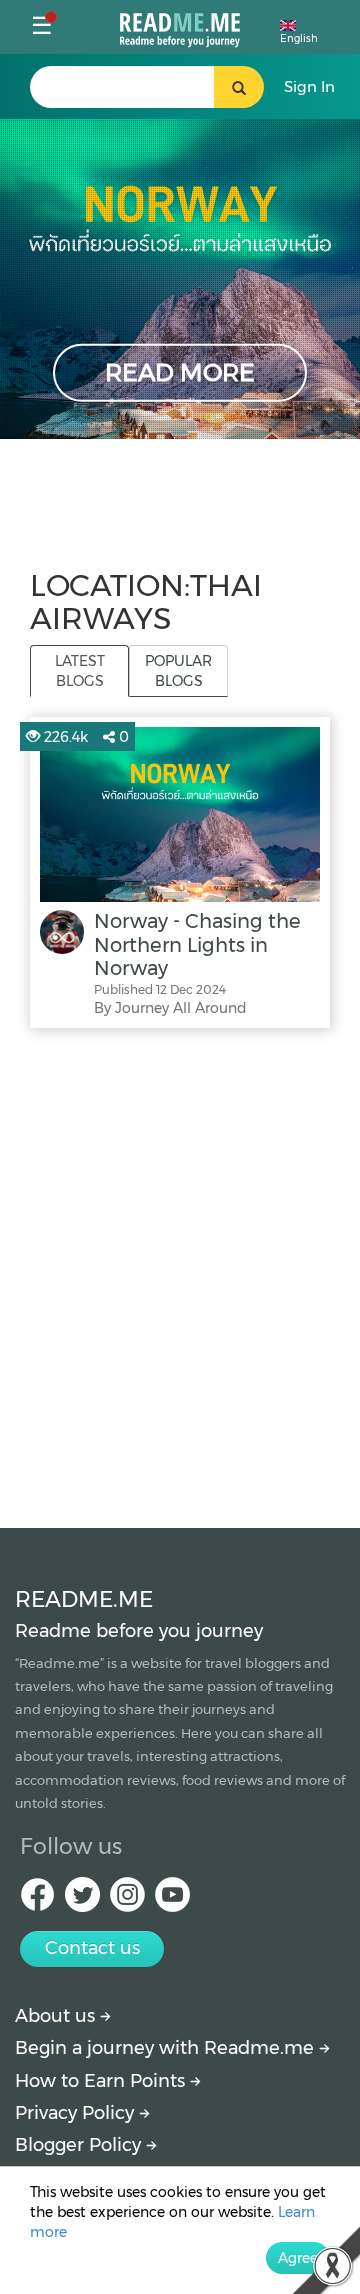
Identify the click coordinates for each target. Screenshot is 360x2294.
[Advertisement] (180, 1273)
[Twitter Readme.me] (82, 1900)
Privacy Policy (77, 2113)
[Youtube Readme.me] (172, 1900)
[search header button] (239, 87)
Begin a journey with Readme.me (167, 2048)
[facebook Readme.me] (37, 1900)
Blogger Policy (80, 2145)
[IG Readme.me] (127, 1900)
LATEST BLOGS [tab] (80, 671)
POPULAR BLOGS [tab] (178, 671)
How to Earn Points (102, 2081)
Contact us (92, 1948)
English (299, 38)
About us (57, 2016)
